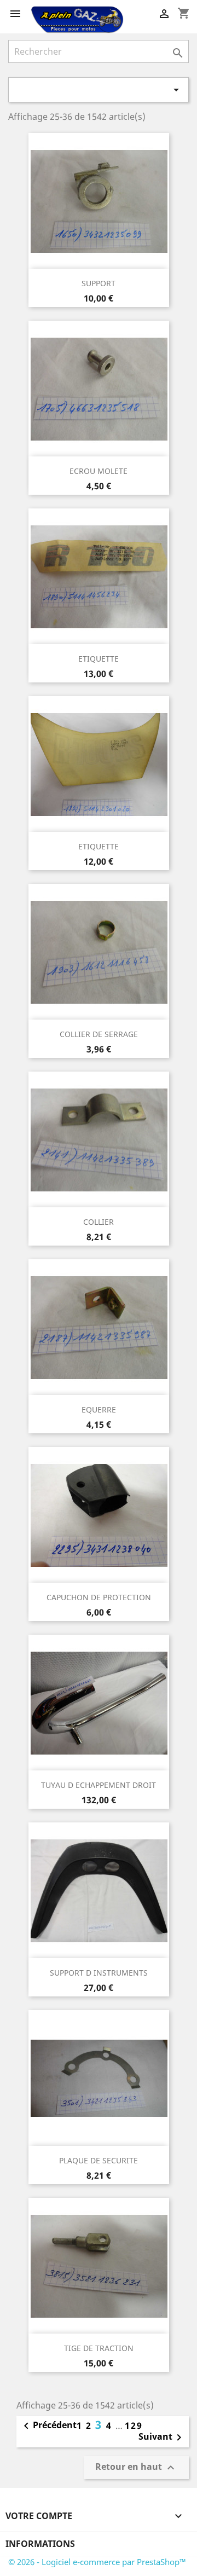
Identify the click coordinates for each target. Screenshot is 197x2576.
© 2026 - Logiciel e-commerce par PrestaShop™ (97, 2562)
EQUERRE (99, 1409)
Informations (40, 2544)
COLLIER (99, 1222)
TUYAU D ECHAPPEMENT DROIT (99, 1785)
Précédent (48, 2426)
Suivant (162, 2438)
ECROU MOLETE (99, 471)
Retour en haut (136, 2467)
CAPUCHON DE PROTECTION (99, 1597)
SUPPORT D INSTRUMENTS (99, 1973)
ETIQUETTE (99, 659)
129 (134, 2426)
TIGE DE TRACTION (99, 2348)
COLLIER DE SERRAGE (99, 1034)
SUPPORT (99, 283)
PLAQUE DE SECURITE (99, 2160)
